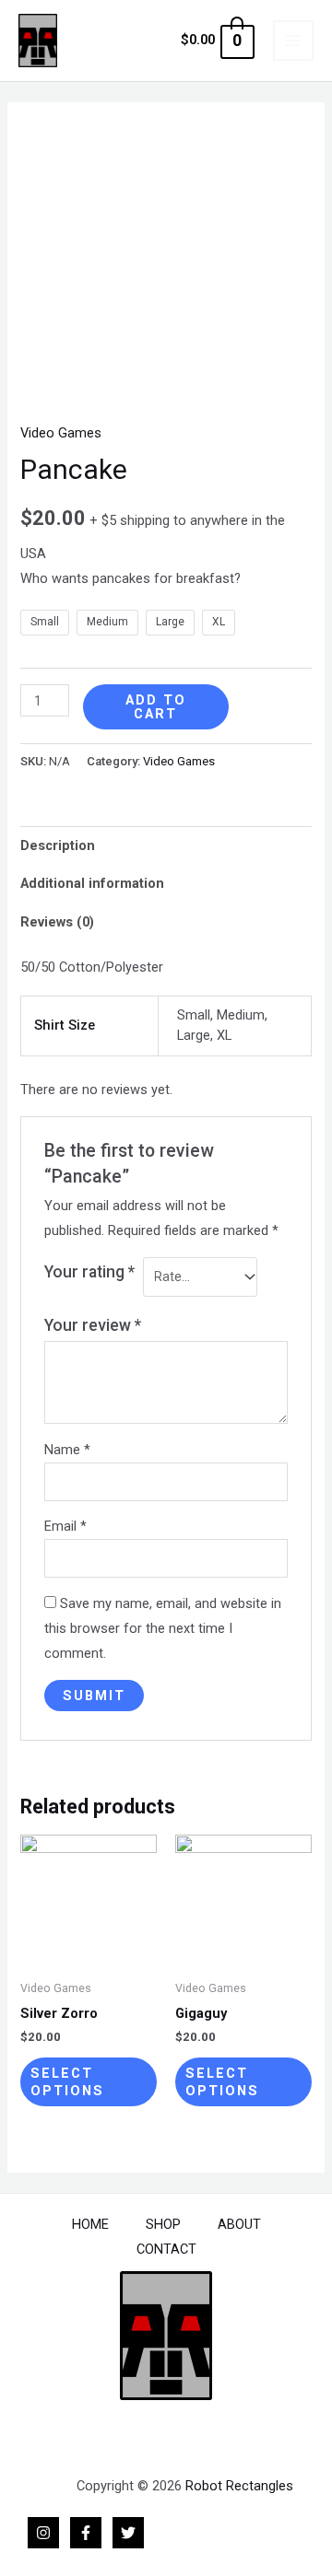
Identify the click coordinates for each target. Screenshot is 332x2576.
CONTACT (166, 2249)
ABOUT (239, 2224)
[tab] (166, 845)
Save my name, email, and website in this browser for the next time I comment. (163, 1628)
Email (65, 1526)
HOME (90, 2224)
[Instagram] (43, 2533)
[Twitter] (128, 2533)
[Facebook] (86, 2533)
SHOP (163, 2224)
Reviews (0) (57, 922)
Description (58, 845)
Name (67, 1450)
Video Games (61, 433)
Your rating (89, 1272)
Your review (93, 1325)
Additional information (92, 883)
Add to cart (156, 707)
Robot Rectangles (239, 2486)
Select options (67, 2082)
